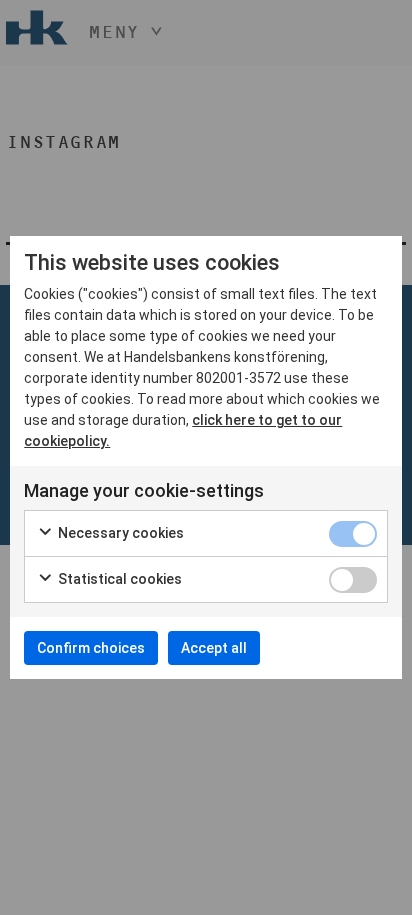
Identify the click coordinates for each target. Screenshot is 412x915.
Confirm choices (91, 648)
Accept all (214, 648)
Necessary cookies (119, 533)
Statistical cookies (118, 579)
